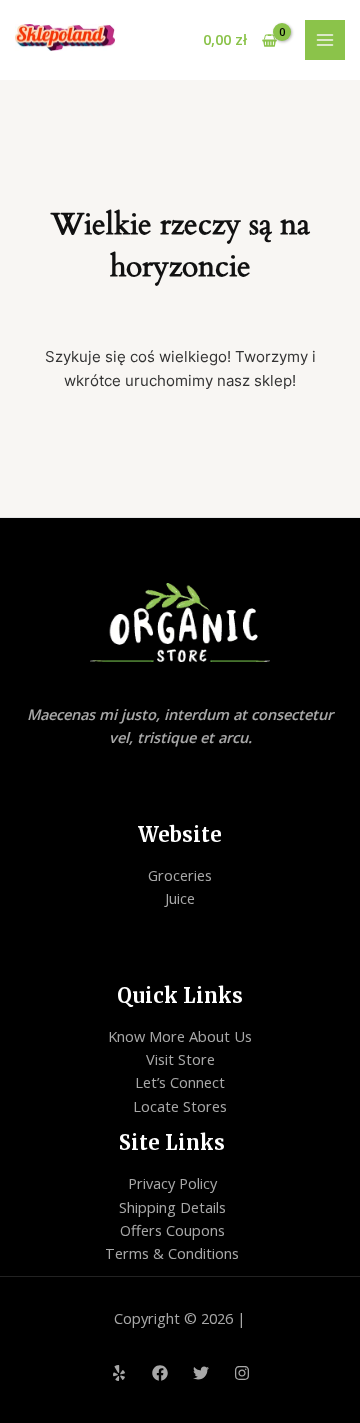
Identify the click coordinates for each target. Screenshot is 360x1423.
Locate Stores (180, 1106)
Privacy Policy (172, 1183)
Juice (180, 898)
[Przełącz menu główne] (325, 40)
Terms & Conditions (172, 1253)
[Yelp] (119, 1373)
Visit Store (180, 1059)
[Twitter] (201, 1373)
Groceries (180, 875)
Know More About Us (180, 1036)
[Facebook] (160, 1373)
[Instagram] (242, 1373)
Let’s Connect (180, 1082)
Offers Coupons (172, 1230)
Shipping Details (172, 1207)
